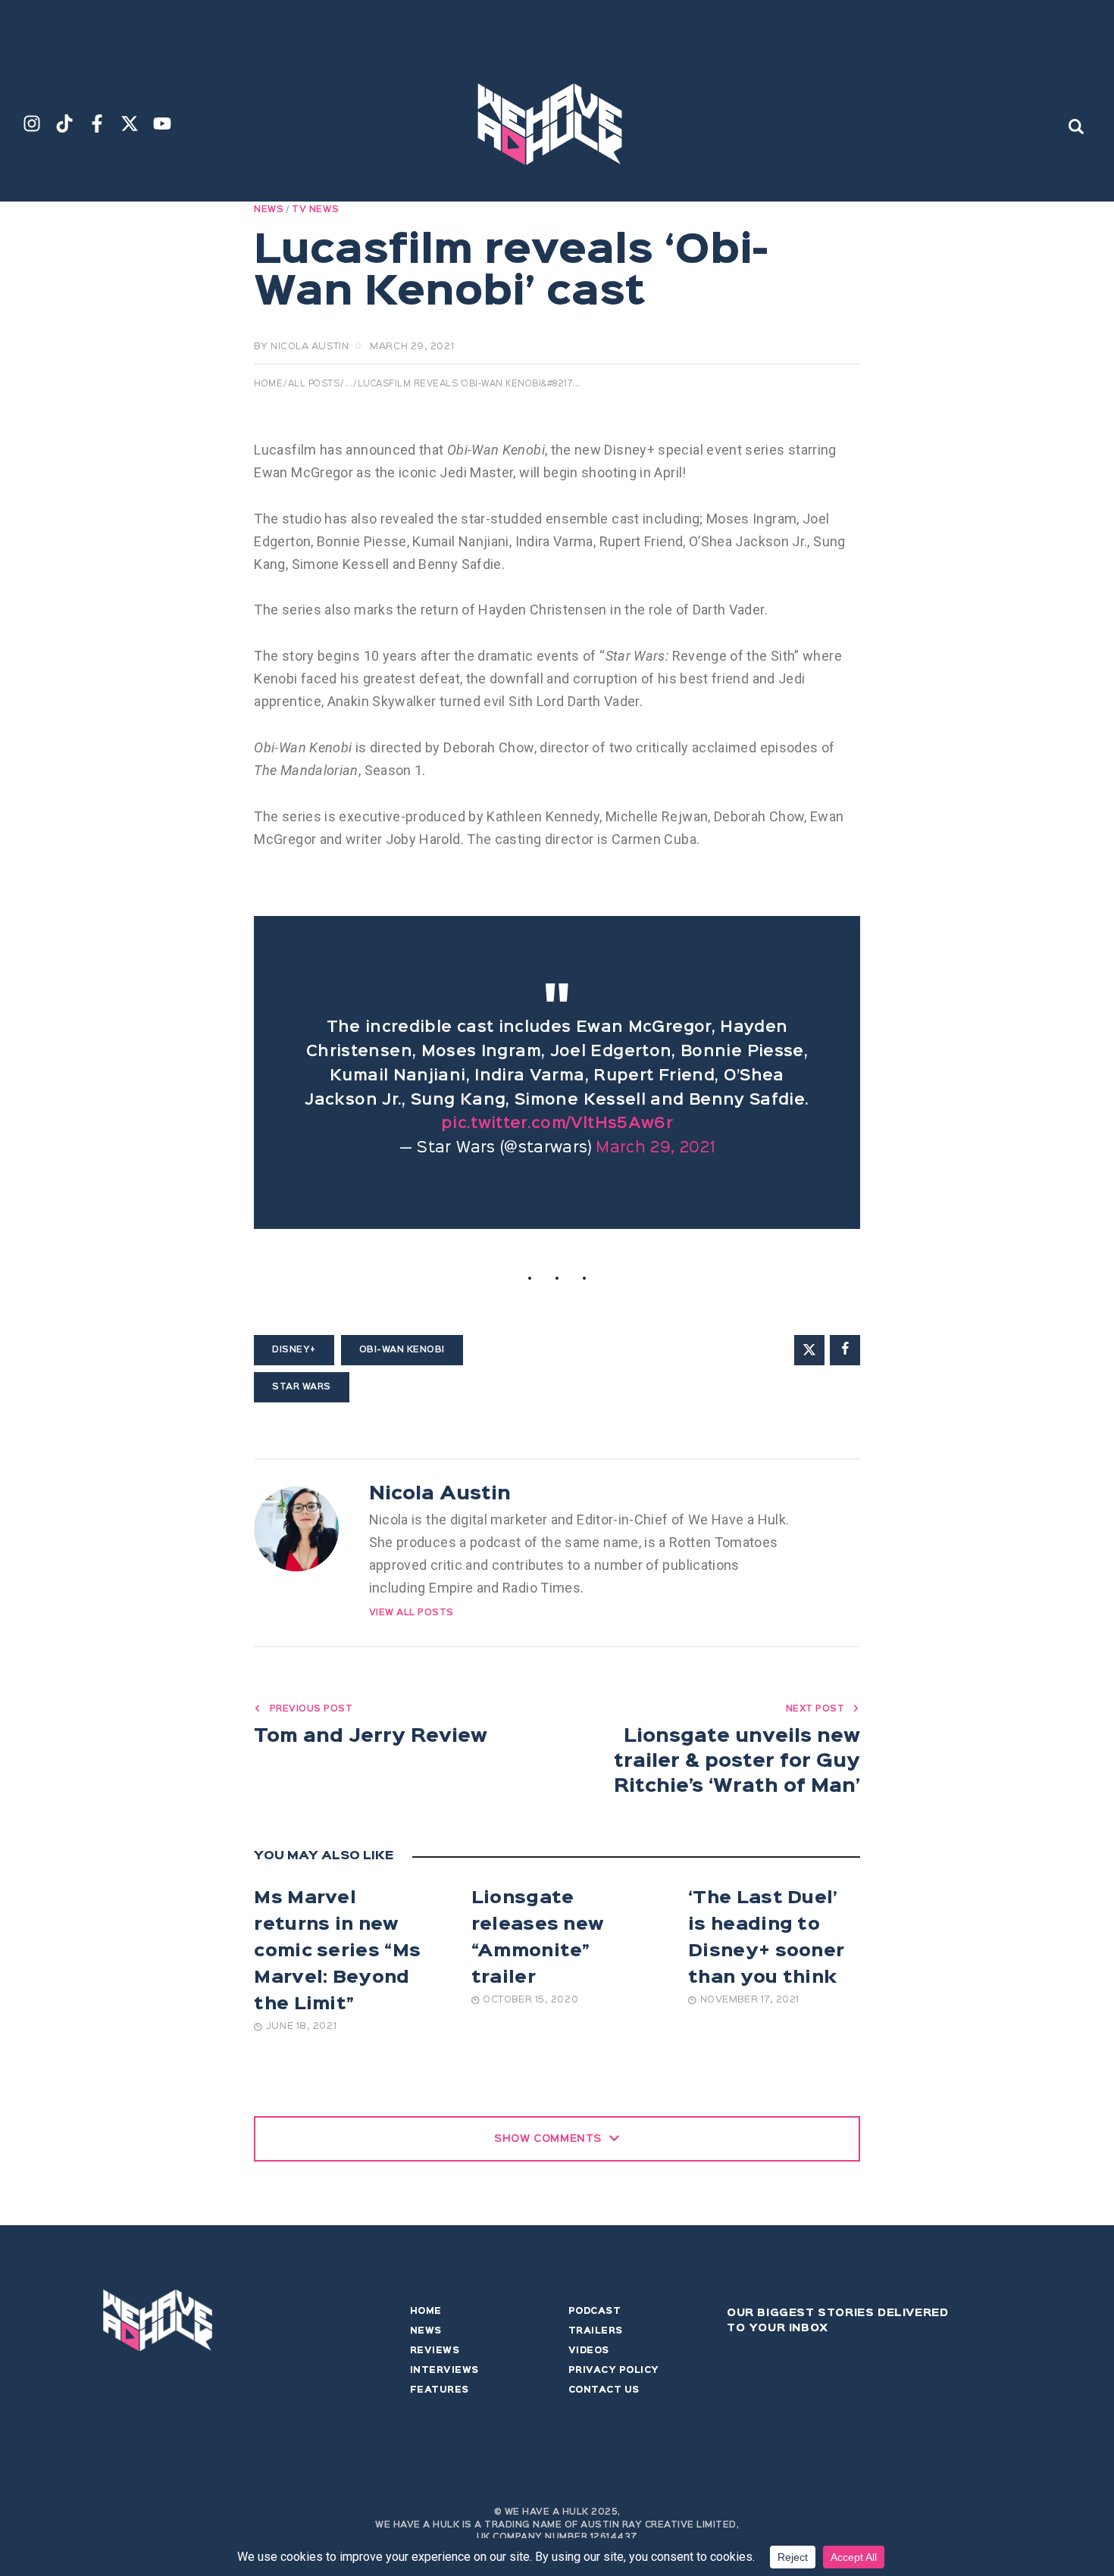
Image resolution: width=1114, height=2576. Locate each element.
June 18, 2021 (301, 2026)
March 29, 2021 (655, 1148)
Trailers (596, 2331)
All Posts (314, 384)
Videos (589, 2351)
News (269, 210)
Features (440, 2390)
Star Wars (302, 1387)
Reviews (435, 2351)
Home (268, 384)
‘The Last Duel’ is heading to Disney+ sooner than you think (766, 1938)
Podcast (595, 2312)
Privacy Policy (614, 2371)
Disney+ (294, 1350)
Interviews (444, 2371)
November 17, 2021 (750, 2000)
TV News (315, 210)
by (301, 347)
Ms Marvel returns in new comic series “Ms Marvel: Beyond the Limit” (337, 1951)
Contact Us (604, 2390)
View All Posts (411, 1613)
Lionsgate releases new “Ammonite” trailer (538, 1938)
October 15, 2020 (530, 2000)
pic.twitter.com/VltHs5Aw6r (557, 1124)
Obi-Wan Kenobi (402, 1350)
